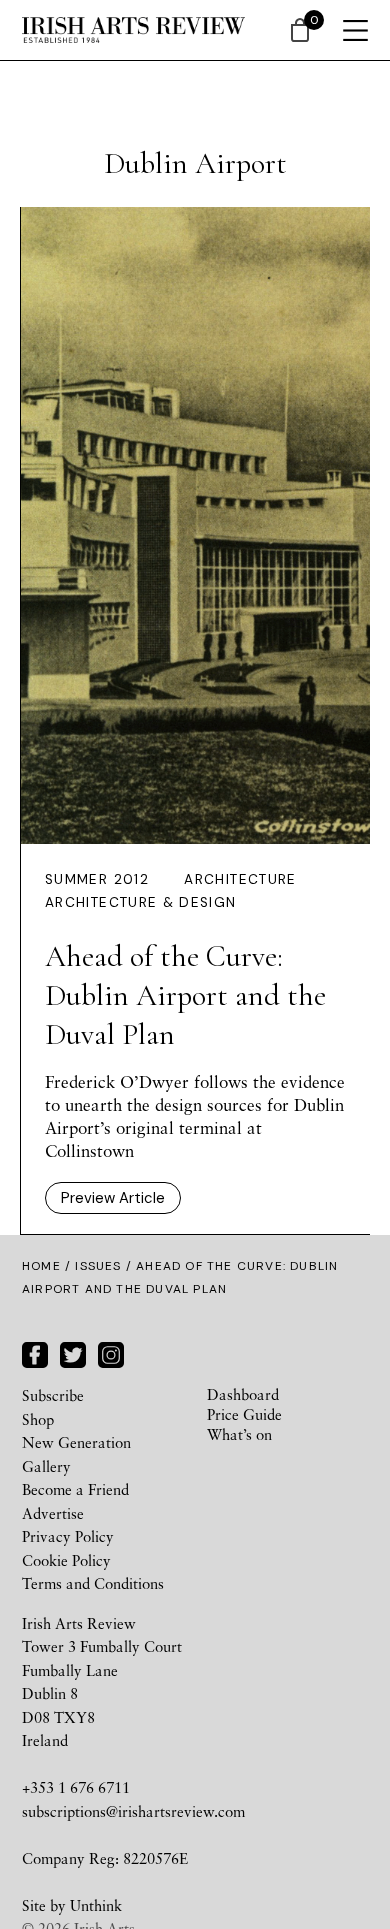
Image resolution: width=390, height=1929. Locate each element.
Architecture (240, 879)
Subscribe (53, 1395)
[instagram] (111, 1353)
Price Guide (244, 1414)
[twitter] (73, 1353)
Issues (98, 1266)
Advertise (53, 1513)
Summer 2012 (97, 879)
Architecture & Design (141, 902)
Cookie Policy (66, 1560)
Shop (38, 1419)
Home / (48, 1266)
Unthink (96, 1905)
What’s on (239, 1434)
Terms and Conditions (93, 1583)
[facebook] (35, 1353)
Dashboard (243, 1394)
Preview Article (113, 1198)
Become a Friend (75, 1489)
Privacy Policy (68, 1536)
